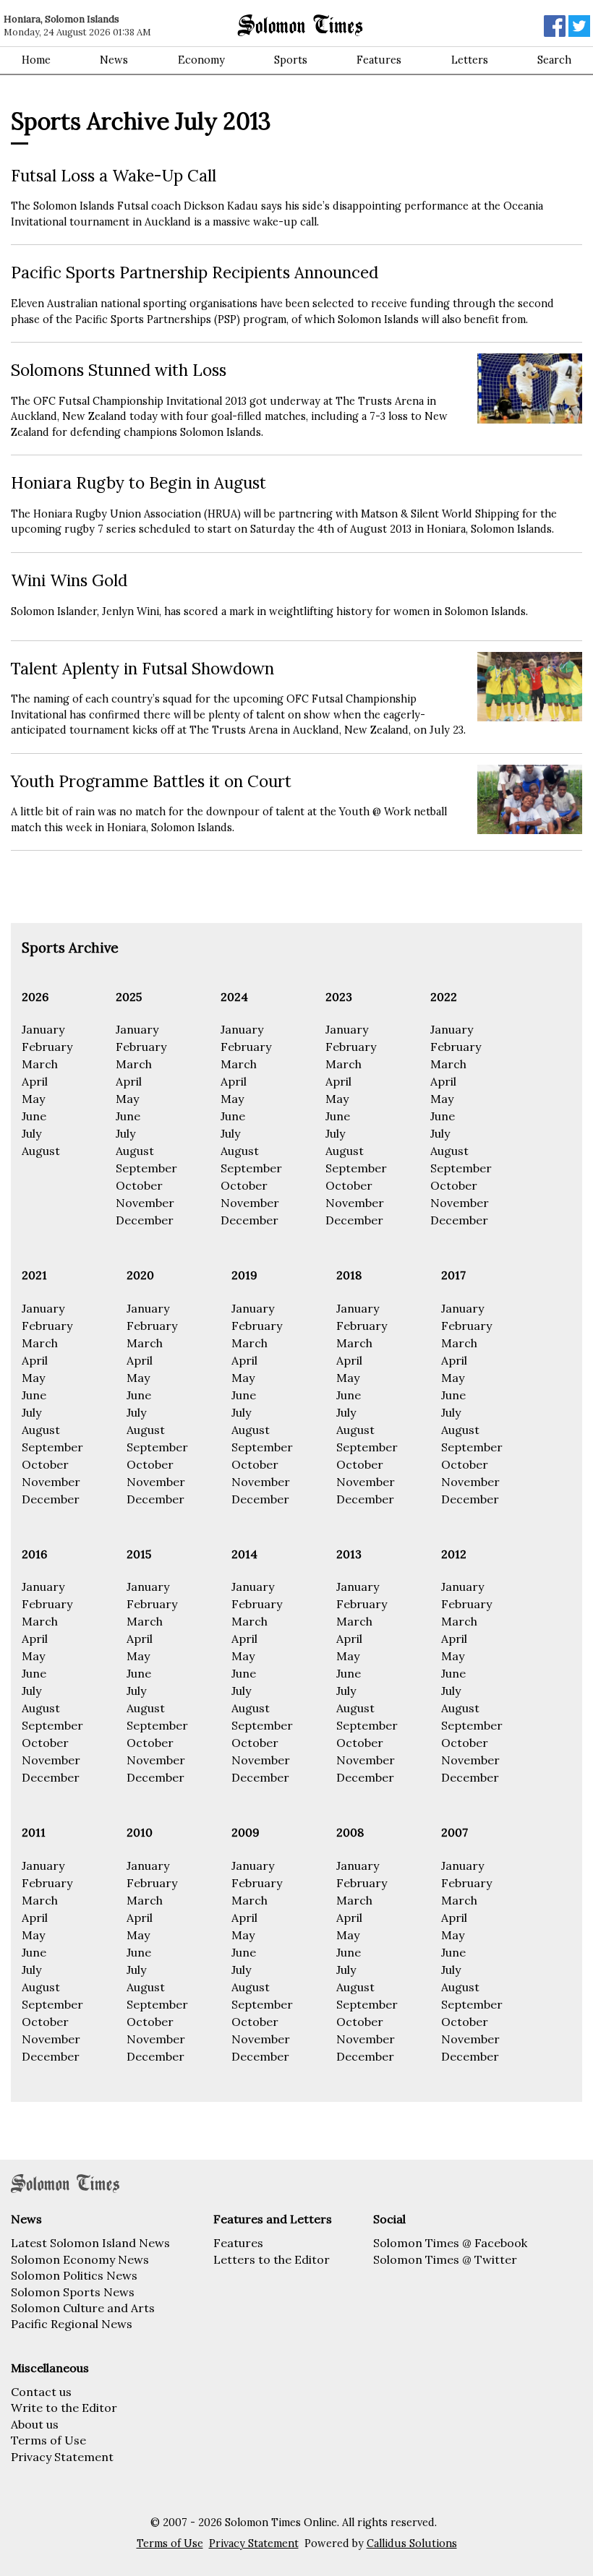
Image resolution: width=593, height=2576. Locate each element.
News (114, 60)
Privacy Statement (62, 2457)
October (139, 1185)
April (35, 1081)
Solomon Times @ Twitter (445, 2259)
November (145, 1203)
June (34, 1116)
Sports (291, 60)
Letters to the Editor (272, 2259)
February (47, 1047)
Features (379, 60)
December (145, 1220)
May (33, 1099)
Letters (470, 60)
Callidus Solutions (412, 2543)
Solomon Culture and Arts (83, 2308)
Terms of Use (48, 2440)
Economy (201, 60)
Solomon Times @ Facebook (450, 2243)
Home (36, 60)
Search (554, 60)
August (41, 1151)
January (43, 1029)
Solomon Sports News (73, 2292)
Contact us (41, 2392)
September (146, 1168)
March (40, 1064)
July (31, 1133)
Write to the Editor (64, 2408)
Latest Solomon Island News (90, 2243)
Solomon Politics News (74, 2275)
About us (35, 2424)
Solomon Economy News (80, 2259)
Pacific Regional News (72, 2324)
